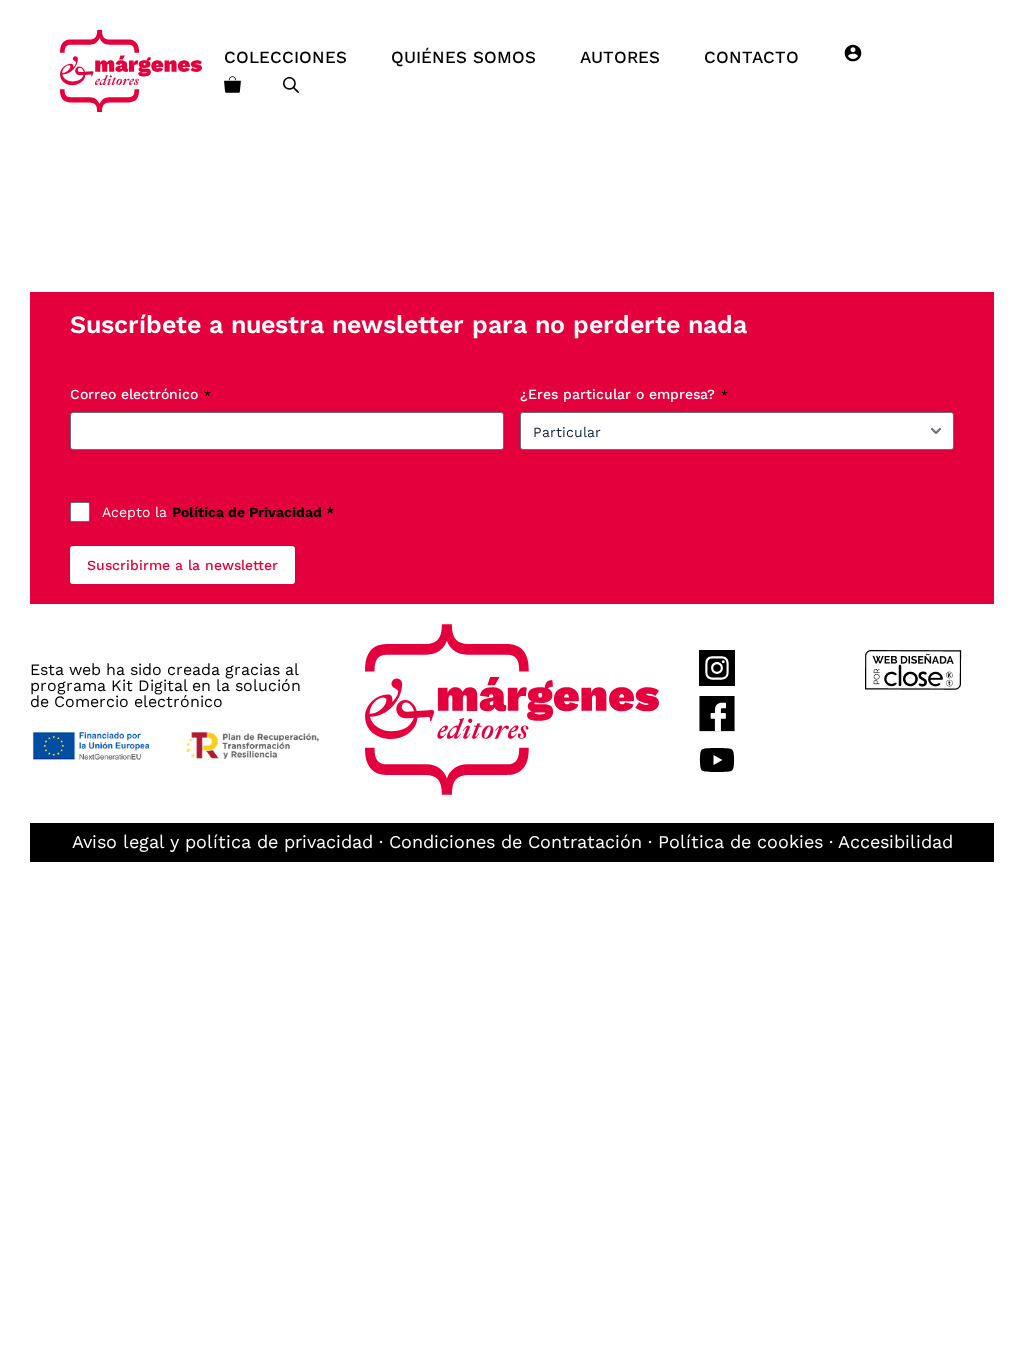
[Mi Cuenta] (853, 57)
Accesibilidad (895, 841)
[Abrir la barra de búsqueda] (293, 85)
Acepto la (218, 512)
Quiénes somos (463, 57)
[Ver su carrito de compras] (232, 85)
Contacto (751, 57)
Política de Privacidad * (253, 512)
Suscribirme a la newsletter (182, 565)
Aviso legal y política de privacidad (222, 841)
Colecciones (285, 57)
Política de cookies (740, 841)
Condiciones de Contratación (515, 841)
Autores (620, 57)
